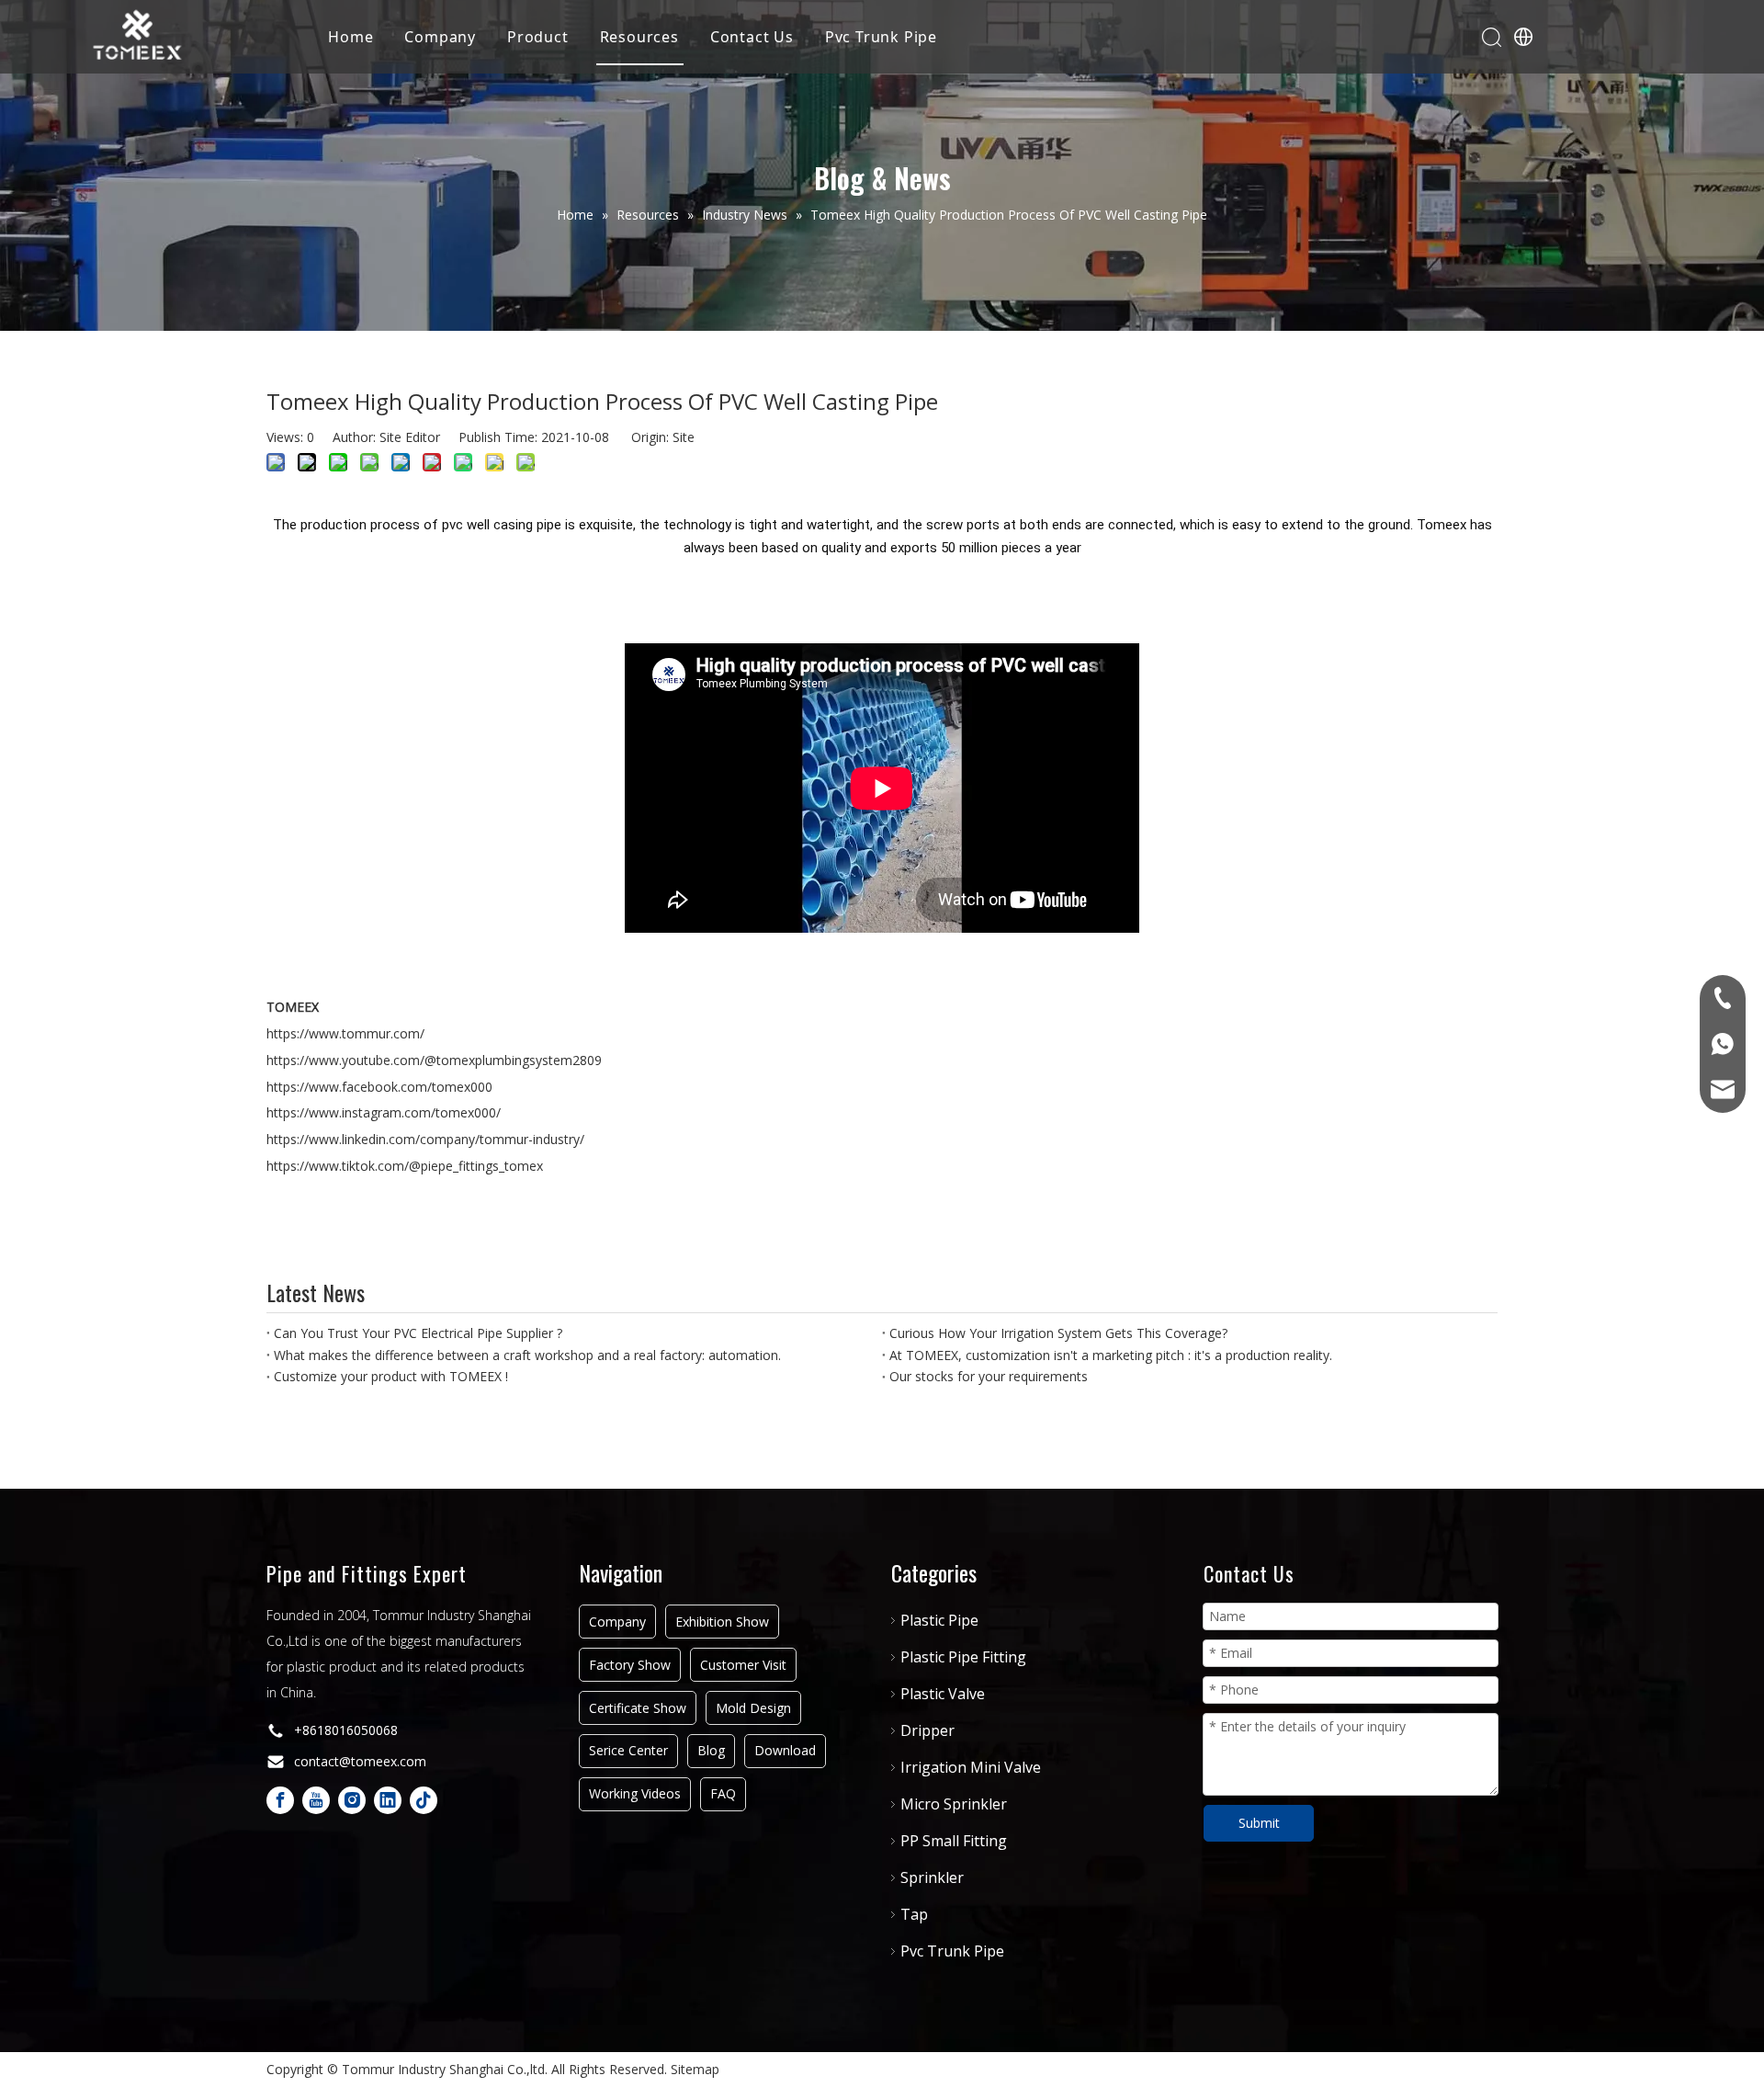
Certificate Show (638, 1708)
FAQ (723, 1793)
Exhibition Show (722, 1622)
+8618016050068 (346, 1730)
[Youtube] (316, 1800)
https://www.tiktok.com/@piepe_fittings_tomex (405, 1166)
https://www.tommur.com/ (345, 1033)
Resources (639, 37)
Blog (711, 1750)
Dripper (927, 1730)
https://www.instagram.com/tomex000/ (384, 1112)
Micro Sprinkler (954, 1804)
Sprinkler (932, 1877)
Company (440, 37)
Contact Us (752, 37)
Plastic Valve (943, 1694)
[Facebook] (280, 1800)
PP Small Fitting (954, 1841)
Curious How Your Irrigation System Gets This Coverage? (1058, 1333)
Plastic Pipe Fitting (963, 1657)
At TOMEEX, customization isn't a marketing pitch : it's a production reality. (1111, 1355)
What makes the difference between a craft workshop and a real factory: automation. (527, 1355)
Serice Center (628, 1750)
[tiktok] (424, 1800)
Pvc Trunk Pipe (881, 37)
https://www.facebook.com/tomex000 (379, 1087)
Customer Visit (743, 1665)
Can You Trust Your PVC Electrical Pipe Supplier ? (418, 1333)
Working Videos (635, 1793)
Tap (914, 1914)
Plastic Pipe (939, 1620)
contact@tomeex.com (360, 1761)
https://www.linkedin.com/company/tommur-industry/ (425, 1139)
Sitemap (695, 2069)
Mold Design (753, 1708)
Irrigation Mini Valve (971, 1767)
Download (785, 1750)
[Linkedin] (388, 1800)
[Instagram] (352, 1800)
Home (351, 37)
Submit (1259, 1823)
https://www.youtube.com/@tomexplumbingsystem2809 (434, 1060)
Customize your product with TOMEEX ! (391, 1376)
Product (538, 37)
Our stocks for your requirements (989, 1376)
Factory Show (630, 1665)
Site (684, 437)
